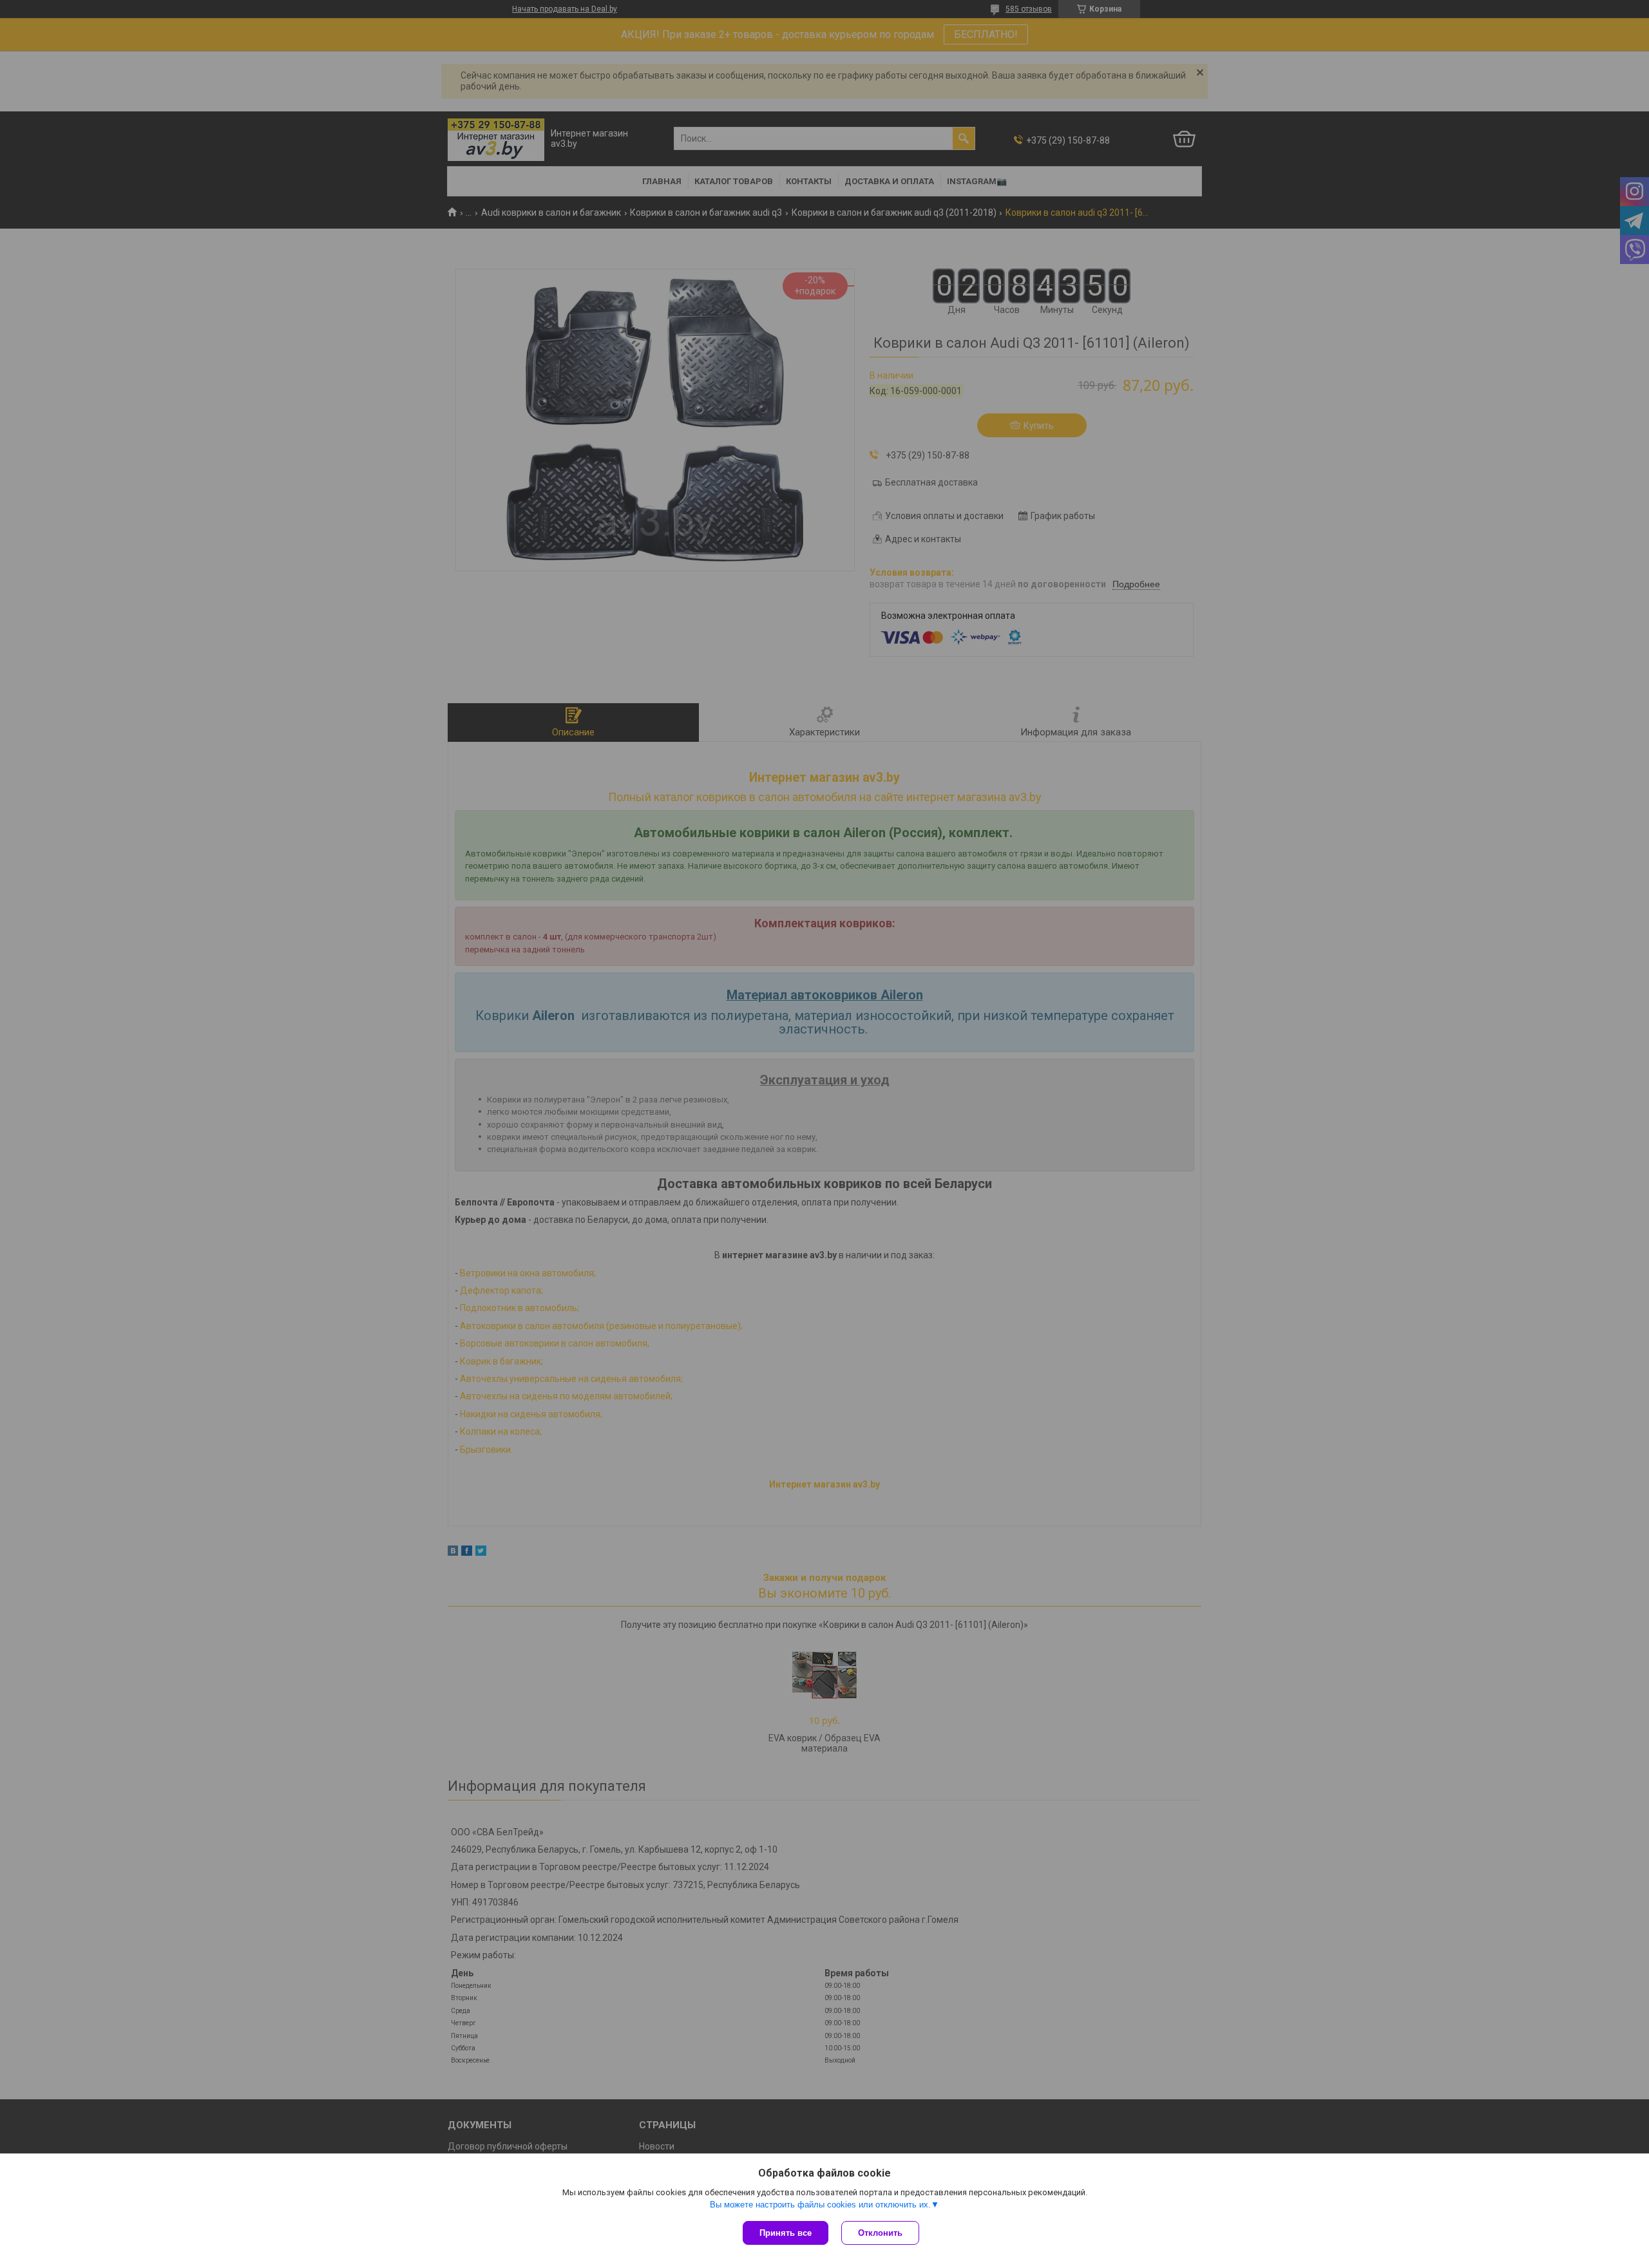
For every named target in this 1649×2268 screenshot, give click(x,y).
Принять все (786, 2233)
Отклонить (880, 2233)
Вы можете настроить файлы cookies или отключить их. (820, 2205)
